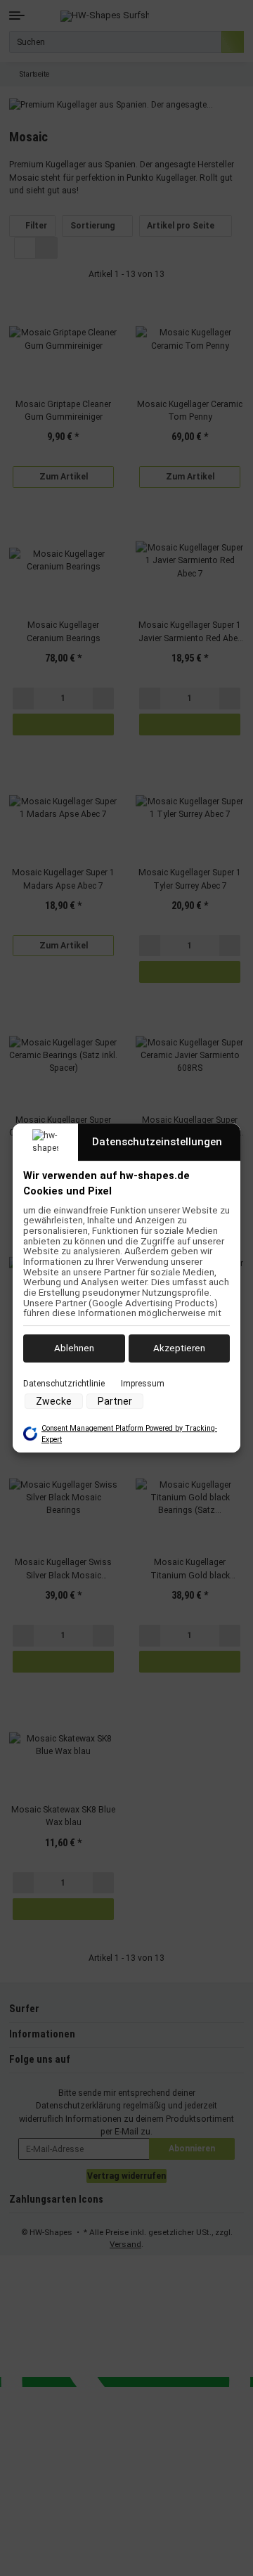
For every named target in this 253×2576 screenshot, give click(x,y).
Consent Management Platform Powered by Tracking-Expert (129, 1434)
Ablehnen (74, 1348)
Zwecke (54, 1401)
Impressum (143, 1384)
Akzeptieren (179, 1348)
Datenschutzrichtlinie (64, 1384)
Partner (115, 1401)
